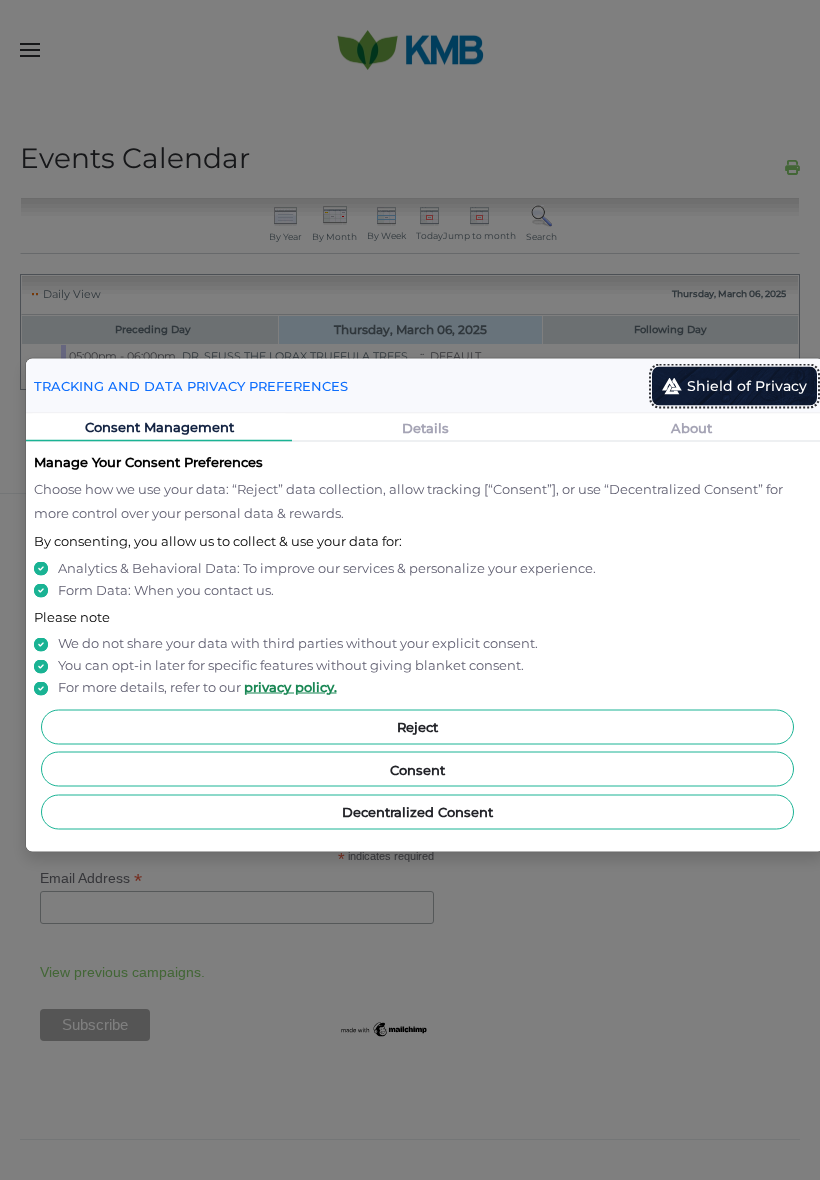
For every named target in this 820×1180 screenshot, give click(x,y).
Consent (417, 769)
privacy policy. (290, 687)
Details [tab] (425, 428)
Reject (417, 727)
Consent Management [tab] (159, 427)
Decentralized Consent (417, 812)
